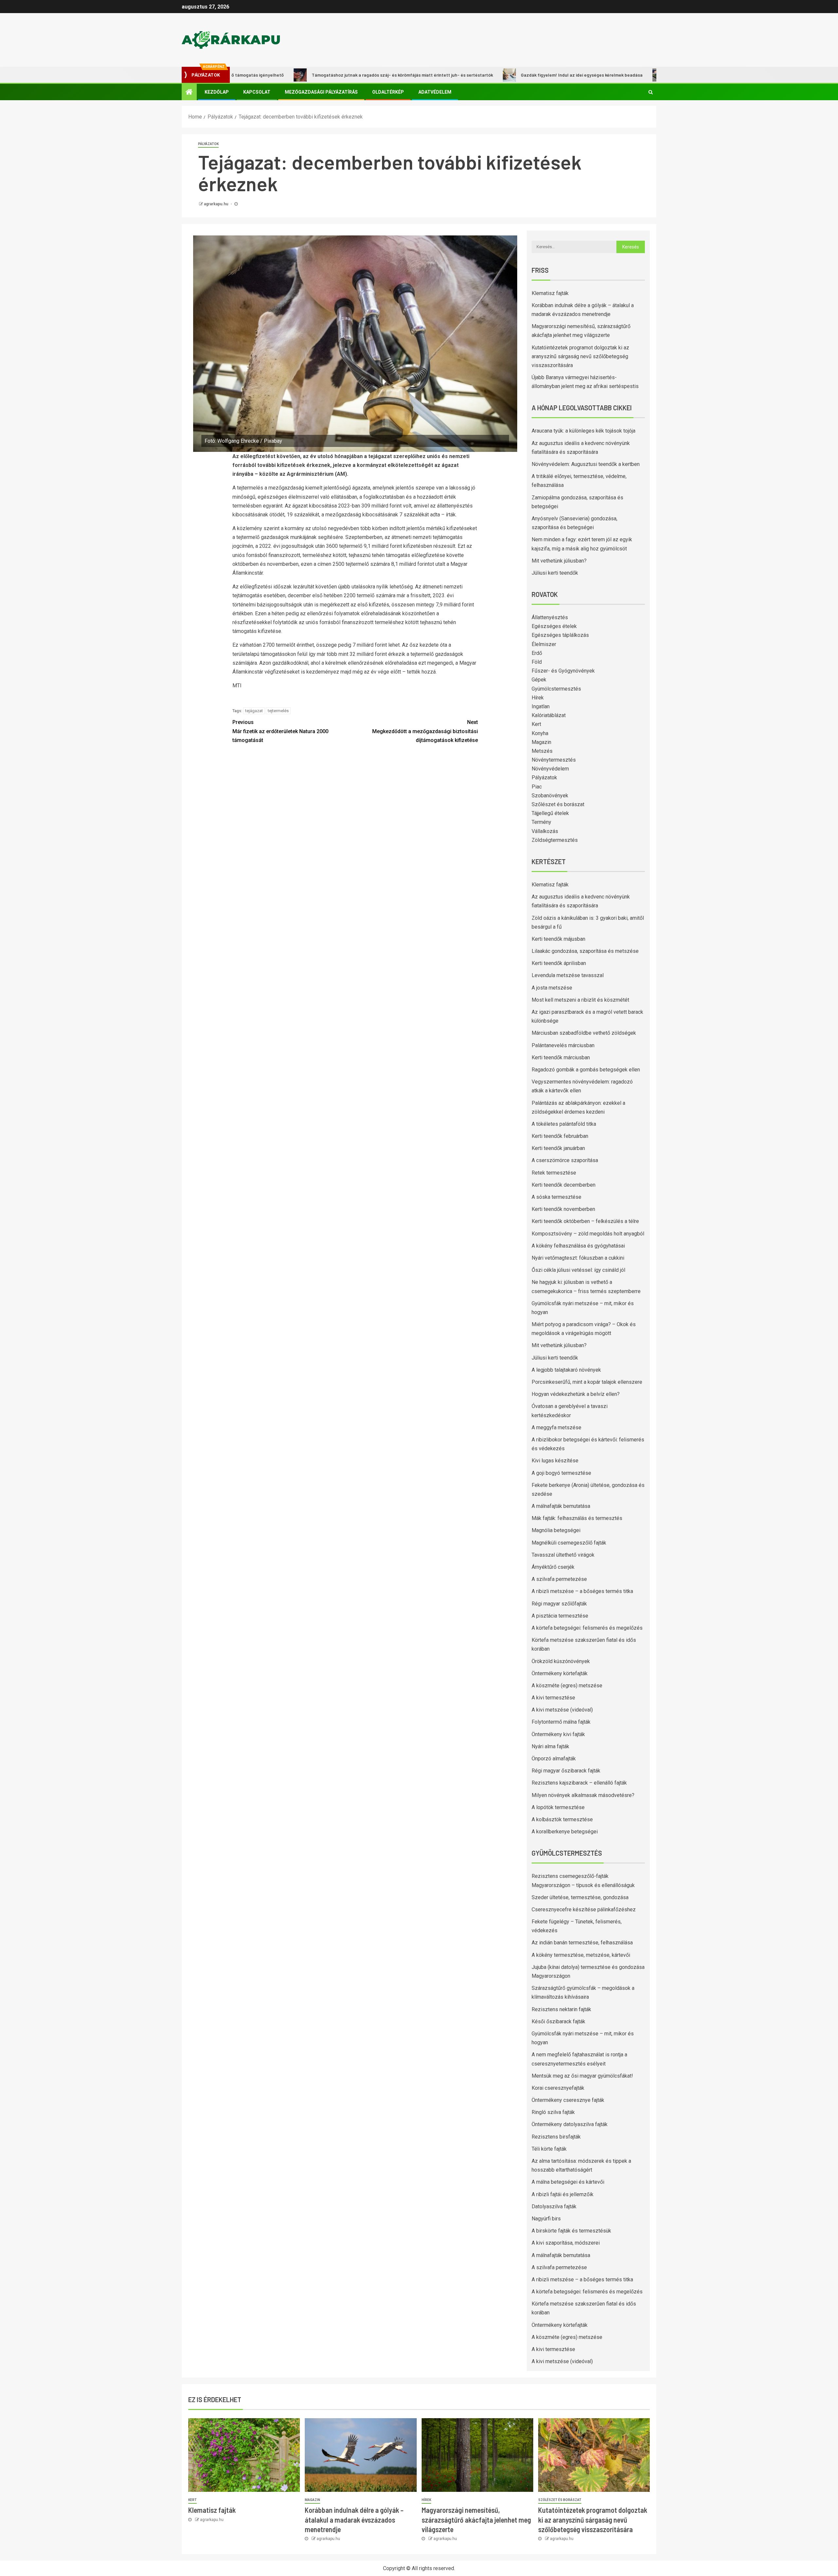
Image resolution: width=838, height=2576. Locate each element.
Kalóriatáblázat (549, 715)
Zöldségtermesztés (555, 840)
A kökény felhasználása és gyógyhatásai (578, 1246)
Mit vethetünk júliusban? (559, 561)
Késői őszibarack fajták (558, 2021)
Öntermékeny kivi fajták (558, 1734)
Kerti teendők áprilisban (559, 963)
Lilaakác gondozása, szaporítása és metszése (585, 951)
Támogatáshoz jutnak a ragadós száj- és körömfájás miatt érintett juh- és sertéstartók (322, 75)
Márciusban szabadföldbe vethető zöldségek (584, 1033)
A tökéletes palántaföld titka (564, 1124)
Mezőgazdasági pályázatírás (321, 92)
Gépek (539, 680)
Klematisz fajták (550, 293)
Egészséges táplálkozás (560, 635)
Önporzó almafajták (554, 1759)
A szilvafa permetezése (559, 1579)
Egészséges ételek (554, 626)
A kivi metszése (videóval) (562, 1710)
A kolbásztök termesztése (562, 1819)
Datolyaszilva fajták (554, 2206)
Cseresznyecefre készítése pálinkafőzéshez (584, 1909)
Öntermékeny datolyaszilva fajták (570, 2124)
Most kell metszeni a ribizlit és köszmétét (580, 1000)
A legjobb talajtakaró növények (566, 1370)
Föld (537, 662)
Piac (537, 787)
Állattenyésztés (550, 617)
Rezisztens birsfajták (556, 2137)
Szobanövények (550, 796)
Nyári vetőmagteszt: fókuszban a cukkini (578, 1258)
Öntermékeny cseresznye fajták (568, 2100)
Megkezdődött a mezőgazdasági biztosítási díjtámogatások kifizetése (425, 731)
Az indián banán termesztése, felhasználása (582, 1943)
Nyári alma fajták (550, 1746)
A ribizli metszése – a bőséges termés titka (582, 1591)
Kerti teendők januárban (558, 1148)
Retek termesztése (554, 1173)
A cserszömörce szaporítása (565, 1160)
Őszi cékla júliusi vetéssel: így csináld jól (578, 1270)
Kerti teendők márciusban (561, 1057)
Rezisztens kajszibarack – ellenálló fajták (579, 1783)
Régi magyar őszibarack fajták (566, 1771)
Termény (541, 822)
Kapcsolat (257, 92)
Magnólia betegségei (556, 1530)
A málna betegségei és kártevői (568, 2182)
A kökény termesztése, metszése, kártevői (581, 1955)
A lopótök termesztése (558, 1807)
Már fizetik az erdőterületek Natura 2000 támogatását (280, 731)
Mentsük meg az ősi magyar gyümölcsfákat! (582, 2076)
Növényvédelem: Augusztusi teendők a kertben (586, 464)
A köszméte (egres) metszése (567, 1686)
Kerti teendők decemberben (564, 1185)
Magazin (541, 742)
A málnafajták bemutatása (561, 1506)
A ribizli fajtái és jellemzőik (563, 2194)
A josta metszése (552, 988)
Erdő (537, 653)
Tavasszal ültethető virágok (563, 1555)
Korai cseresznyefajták (558, 2088)
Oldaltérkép (388, 92)
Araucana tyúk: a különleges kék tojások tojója (583, 431)
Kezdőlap (217, 92)
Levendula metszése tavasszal (568, 975)
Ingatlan (541, 706)
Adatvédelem (435, 92)
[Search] (651, 92)
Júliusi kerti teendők (555, 573)
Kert (536, 724)
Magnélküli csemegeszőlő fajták (569, 1543)
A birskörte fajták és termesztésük (571, 2231)
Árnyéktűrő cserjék (553, 1567)
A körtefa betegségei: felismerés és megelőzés (587, 1628)
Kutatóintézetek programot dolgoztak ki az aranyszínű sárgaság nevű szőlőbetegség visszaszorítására (580, 356)
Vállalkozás (545, 831)
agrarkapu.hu (217, 204)
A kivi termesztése (553, 1698)
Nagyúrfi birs (546, 2219)
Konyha (540, 733)
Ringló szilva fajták (553, 2112)
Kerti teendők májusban (558, 939)
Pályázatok (208, 144)
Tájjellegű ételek (550, 813)
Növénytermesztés (554, 760)
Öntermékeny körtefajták (560, 1673)
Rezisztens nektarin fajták (561, 2009)
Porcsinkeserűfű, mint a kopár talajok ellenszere (587, 1382)
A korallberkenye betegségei (565, 1832)
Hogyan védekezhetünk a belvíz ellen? (576, 1394)
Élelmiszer (544, 644)
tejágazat (254, 711)
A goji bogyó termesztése (561, 1473)
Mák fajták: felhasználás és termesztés (577, 1518)
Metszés (542, 751)
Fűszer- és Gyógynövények (563, 671)
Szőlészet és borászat (558, 804)
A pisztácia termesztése (560, 1616)
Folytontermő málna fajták (561, 1722)
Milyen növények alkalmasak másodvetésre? (583, 1795)
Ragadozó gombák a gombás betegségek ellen (586, 1070)
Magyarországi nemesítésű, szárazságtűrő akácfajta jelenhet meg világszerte (476, 2520)
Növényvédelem (550, 769)
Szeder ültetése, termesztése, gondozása (580, 1897)
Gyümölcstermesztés (556, 689)
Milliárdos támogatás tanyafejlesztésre (631, 75)
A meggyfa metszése (556, 1427)
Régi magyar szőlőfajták (559, 1604)
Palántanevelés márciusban (563, 1045)
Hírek (538, 698)
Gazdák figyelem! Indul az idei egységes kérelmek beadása (502, 75)
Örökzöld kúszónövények (561, 1661)
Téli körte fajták (549, 2149)
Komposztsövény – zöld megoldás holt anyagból (588, 1234)
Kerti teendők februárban (560, 1136)
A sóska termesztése (556, 1197)
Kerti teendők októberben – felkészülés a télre (585, 1221)
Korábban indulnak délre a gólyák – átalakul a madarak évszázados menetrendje (354, 2520)
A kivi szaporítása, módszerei (566, 2243)
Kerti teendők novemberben (563, 1209)
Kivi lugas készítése (555, 1461)
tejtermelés (278, 711)
